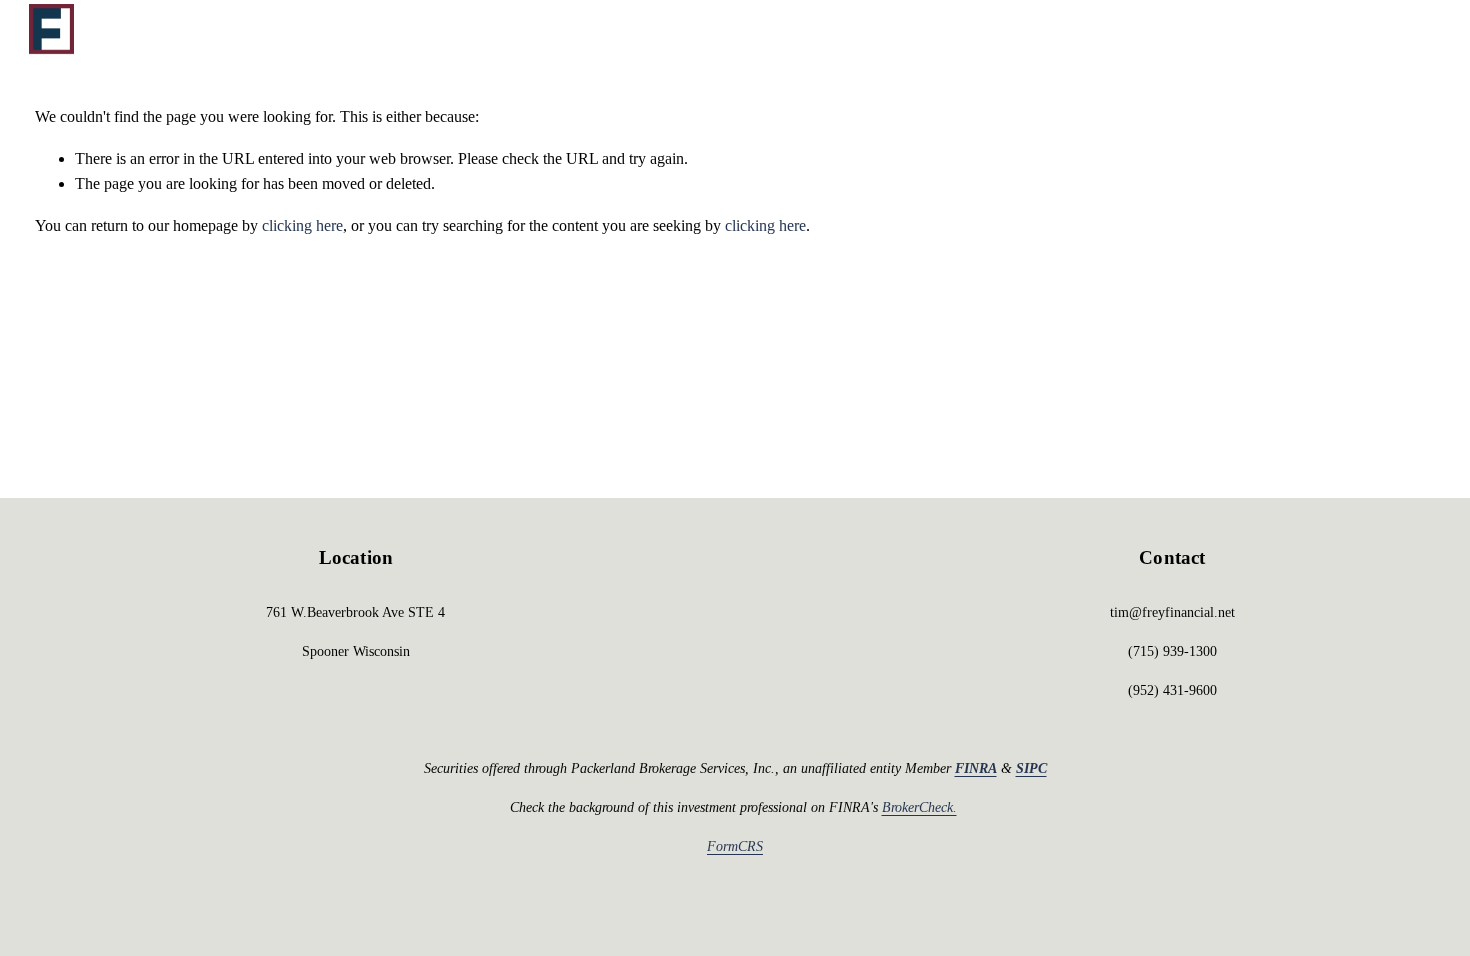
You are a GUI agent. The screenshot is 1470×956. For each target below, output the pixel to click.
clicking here (302, 225)
